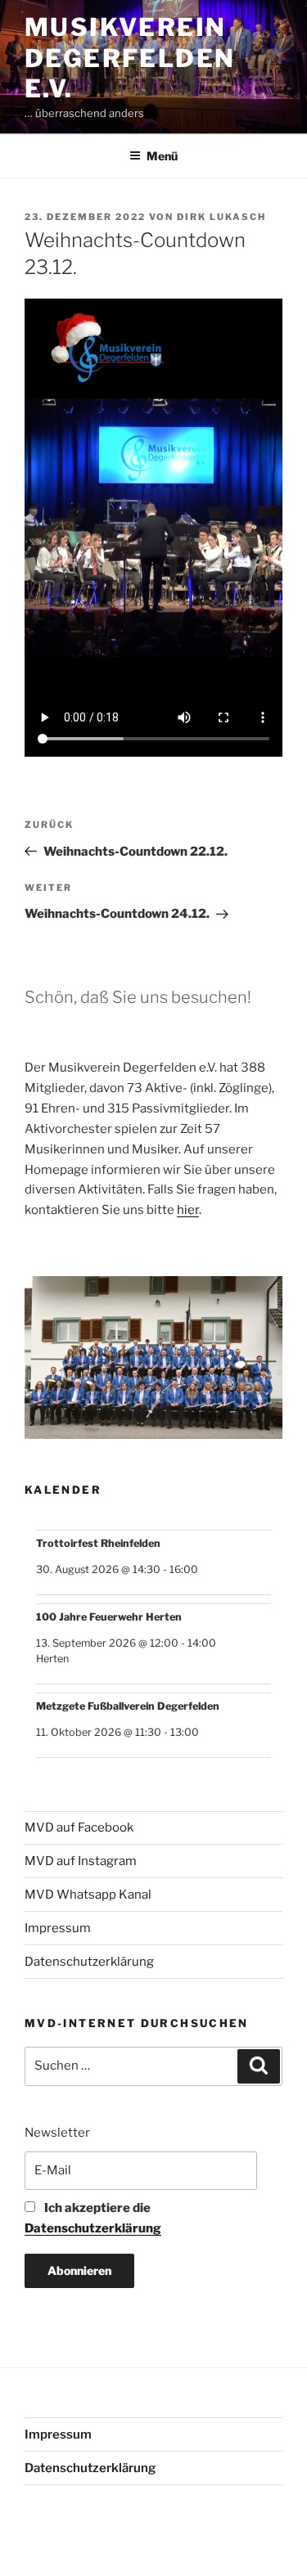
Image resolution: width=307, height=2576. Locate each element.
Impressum (58, 1928)
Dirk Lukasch (221, 217)
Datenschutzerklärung (89, 1962)
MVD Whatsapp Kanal (88, 1895)
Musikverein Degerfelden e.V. (130, 58)
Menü (162, 156)
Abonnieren (79, 2270)
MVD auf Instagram (81, 1861)
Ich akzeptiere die (93, 2218)
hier (188, 1210)
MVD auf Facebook (79, 1827)
